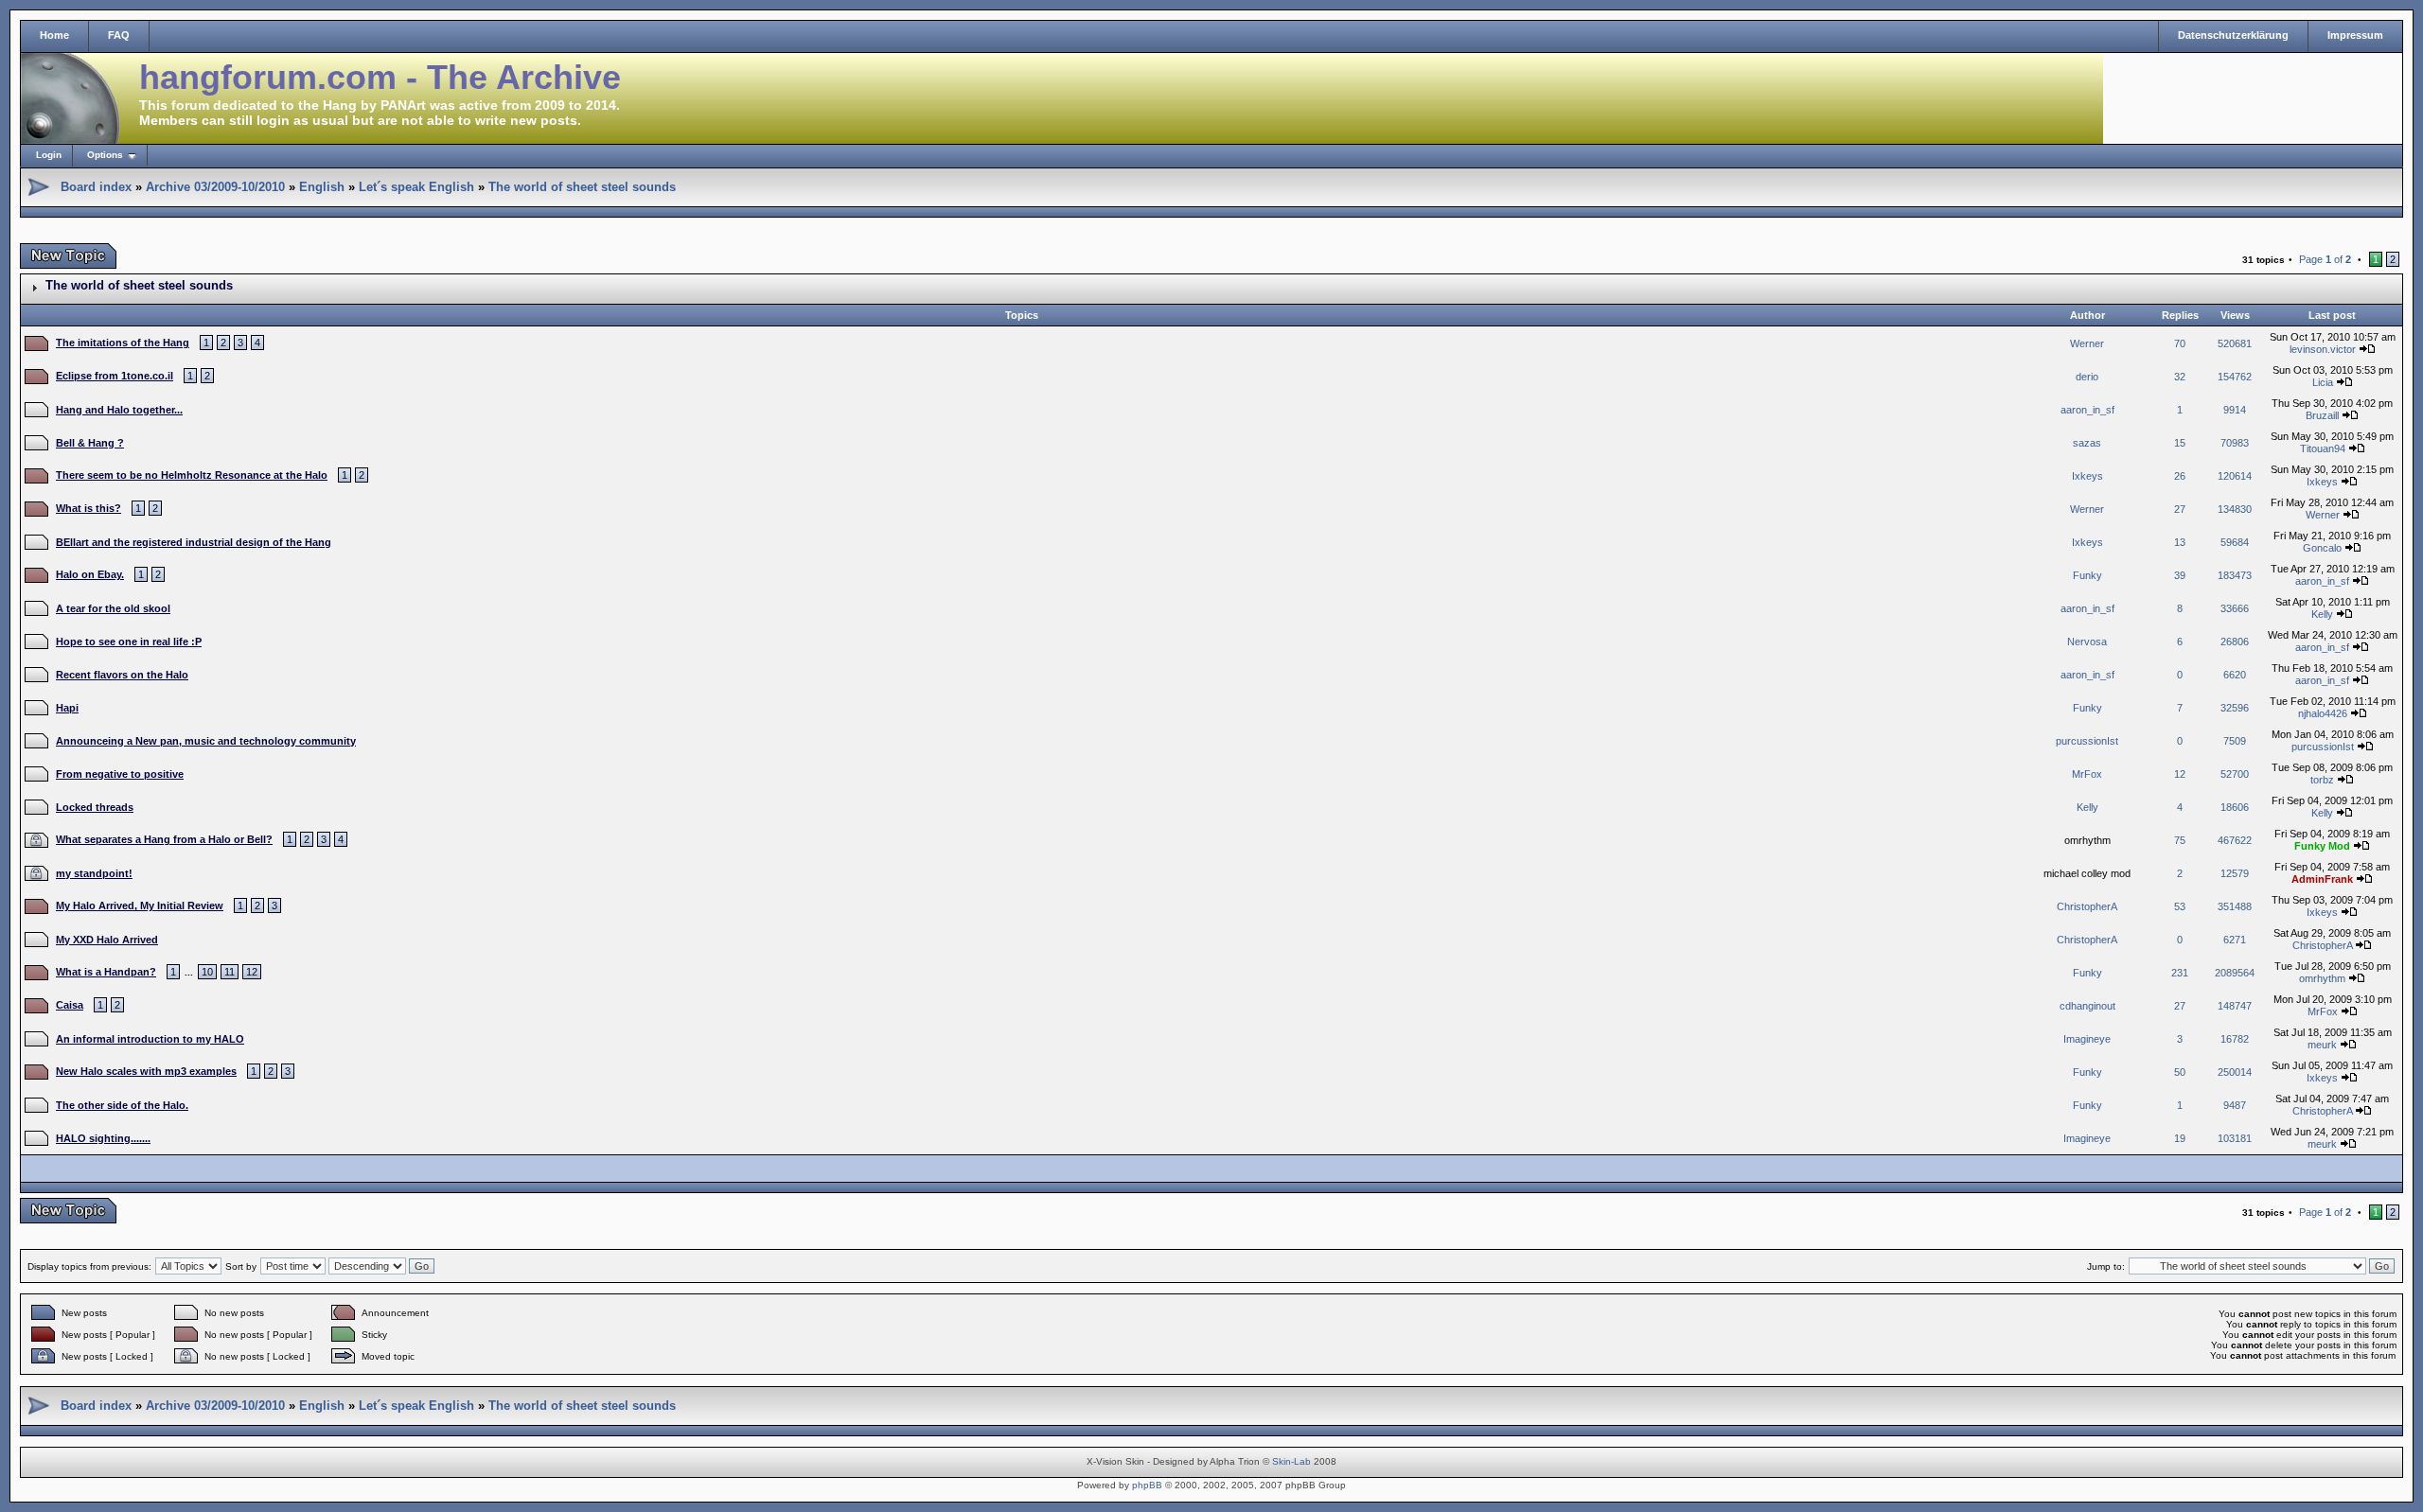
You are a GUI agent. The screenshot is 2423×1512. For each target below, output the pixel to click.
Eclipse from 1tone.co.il (115, 376)
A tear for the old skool (113, 608)
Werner (2087, 343)
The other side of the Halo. (122, 1105)
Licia (2323, 382)
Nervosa (2087, 642)
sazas (2087, 443)
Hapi (67, 708)
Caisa (70, 1005)
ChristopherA (2087, 906)
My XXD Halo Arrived (107, 940)
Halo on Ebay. (90, 574)
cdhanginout (2087, 1006)
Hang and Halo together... (119, 410)
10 (207, 972)
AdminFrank (2322, 879)
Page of (2325, 259)
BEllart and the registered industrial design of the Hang (194, 542)
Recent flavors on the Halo (122, 675)
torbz (2322, 780)
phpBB (1147, 1485)
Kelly (2322, 614)
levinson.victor (2323, 349)
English (322, 187)
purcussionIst (2087, 741)
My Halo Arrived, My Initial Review (140, 905)
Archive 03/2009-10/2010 (215, 187)
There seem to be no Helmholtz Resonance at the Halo (192, 475)
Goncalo (2322, 548)
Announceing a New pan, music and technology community (206, 741)
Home (54, 35)
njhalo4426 (2323, 713)
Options (105, 155)
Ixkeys (2087, 476)
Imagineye (2087, 1039)
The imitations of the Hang (123, 343)
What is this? (88, 508)
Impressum (2355, 35)
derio (2087, 377)
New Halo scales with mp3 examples (146, 1071)
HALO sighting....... (103, 1138)
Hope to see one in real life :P (129, 642)
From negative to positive (120, 774)
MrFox (2087, 774)
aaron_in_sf (2087, 410)
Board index (96, 187)
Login (49, 155)
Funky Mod (2322, 846)
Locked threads (95, 807)
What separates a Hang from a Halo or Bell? (164, 839)
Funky (2087, 575)
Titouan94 (2323, 448)
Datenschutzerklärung (2233, 35)
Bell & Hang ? (90, 443)
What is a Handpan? (106, 972)
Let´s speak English (416, 187)
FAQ (119, 35)
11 (230, 972)
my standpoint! (94, 873)
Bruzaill (2322, 415)
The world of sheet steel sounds (582, 187)
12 (252, 972)
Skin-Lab (1291, 1461)
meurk (2322, 1045)
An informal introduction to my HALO (150, 1039)
